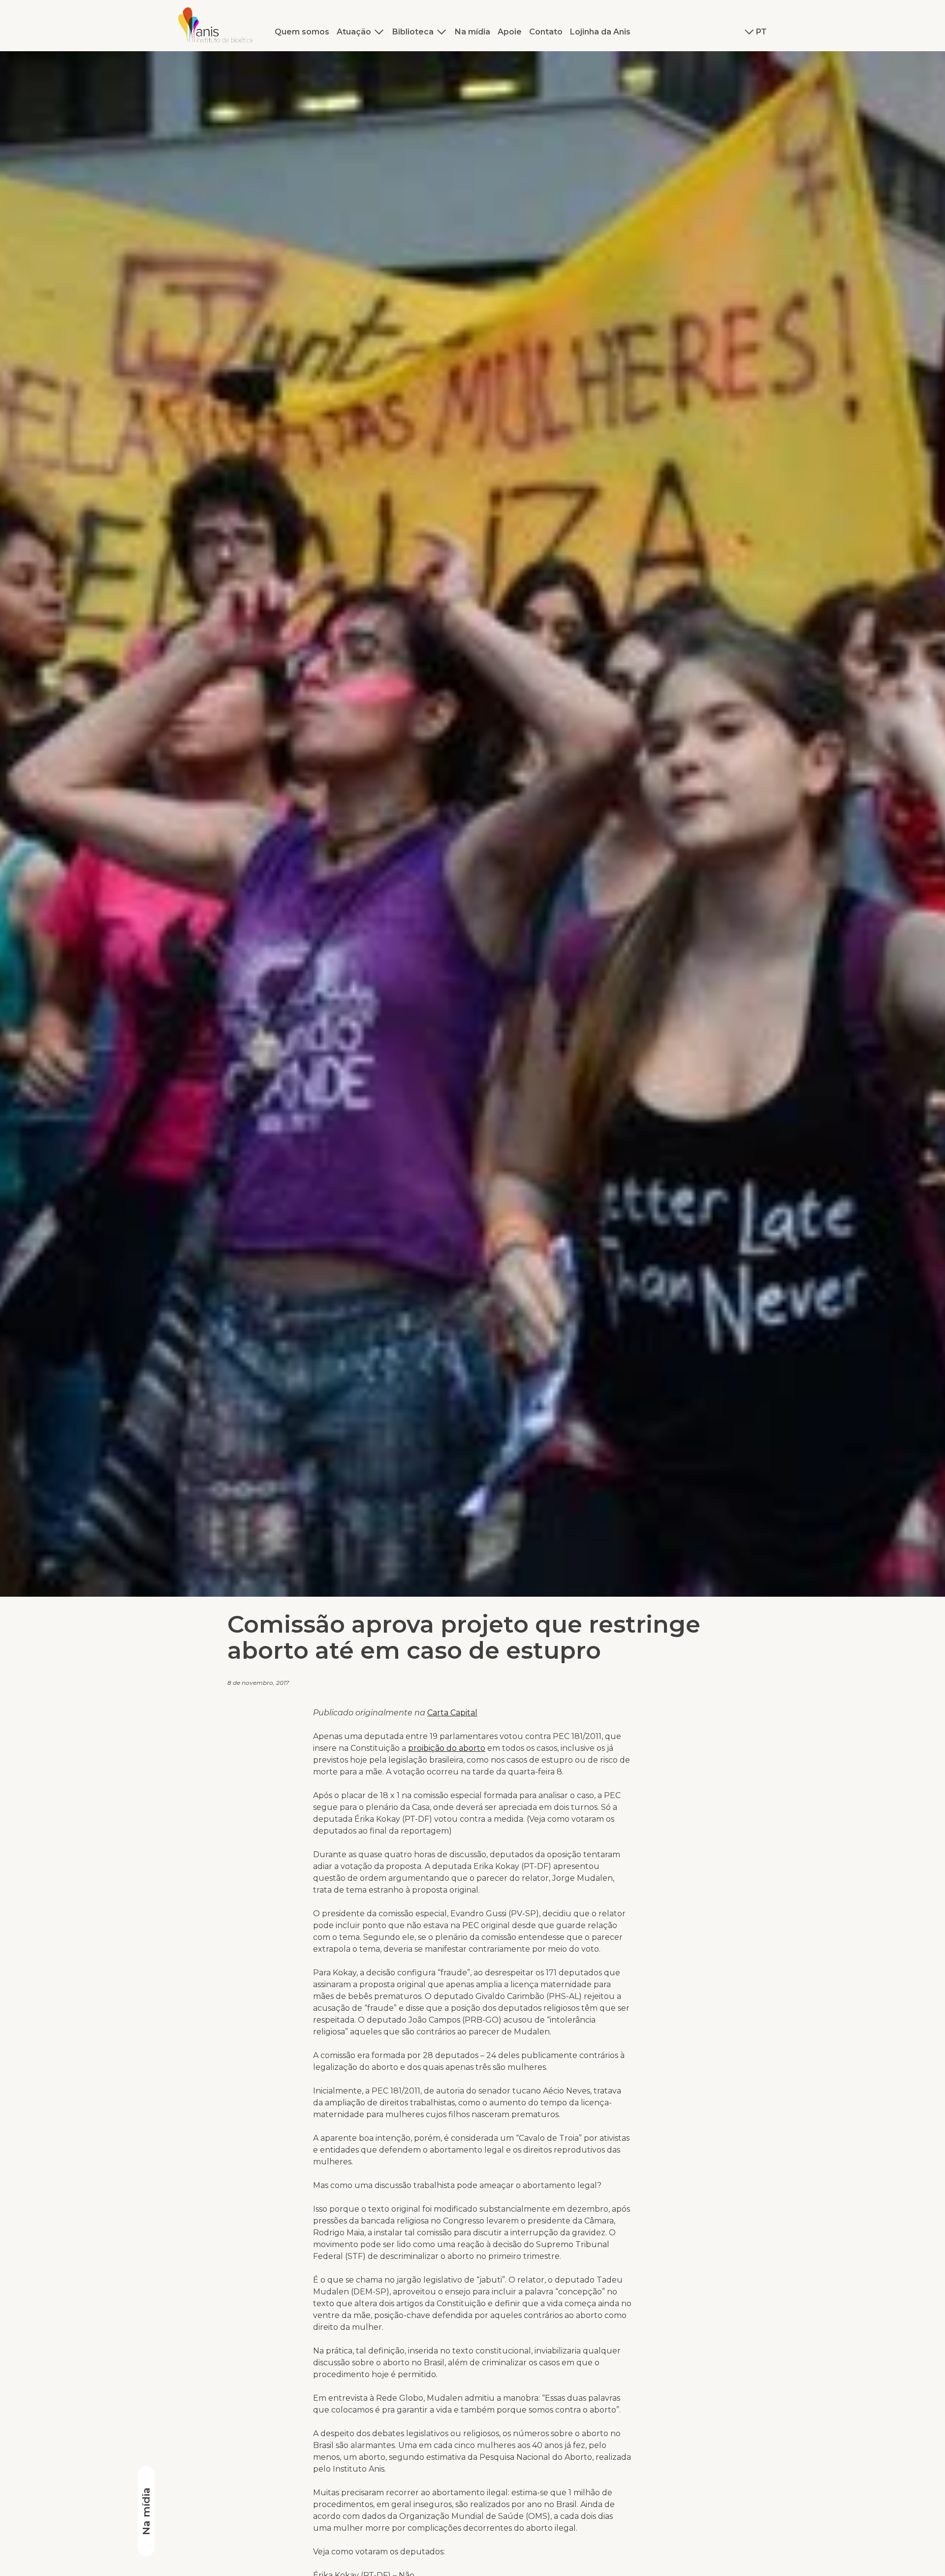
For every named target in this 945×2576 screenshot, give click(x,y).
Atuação (354, 32)
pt (761, 32)
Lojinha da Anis (600, 32)
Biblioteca (413, 32)
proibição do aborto (447, 1748)
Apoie (510, 32)
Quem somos (302, 32)
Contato (546, 32)
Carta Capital (452, 1713)
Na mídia (472, 32)
